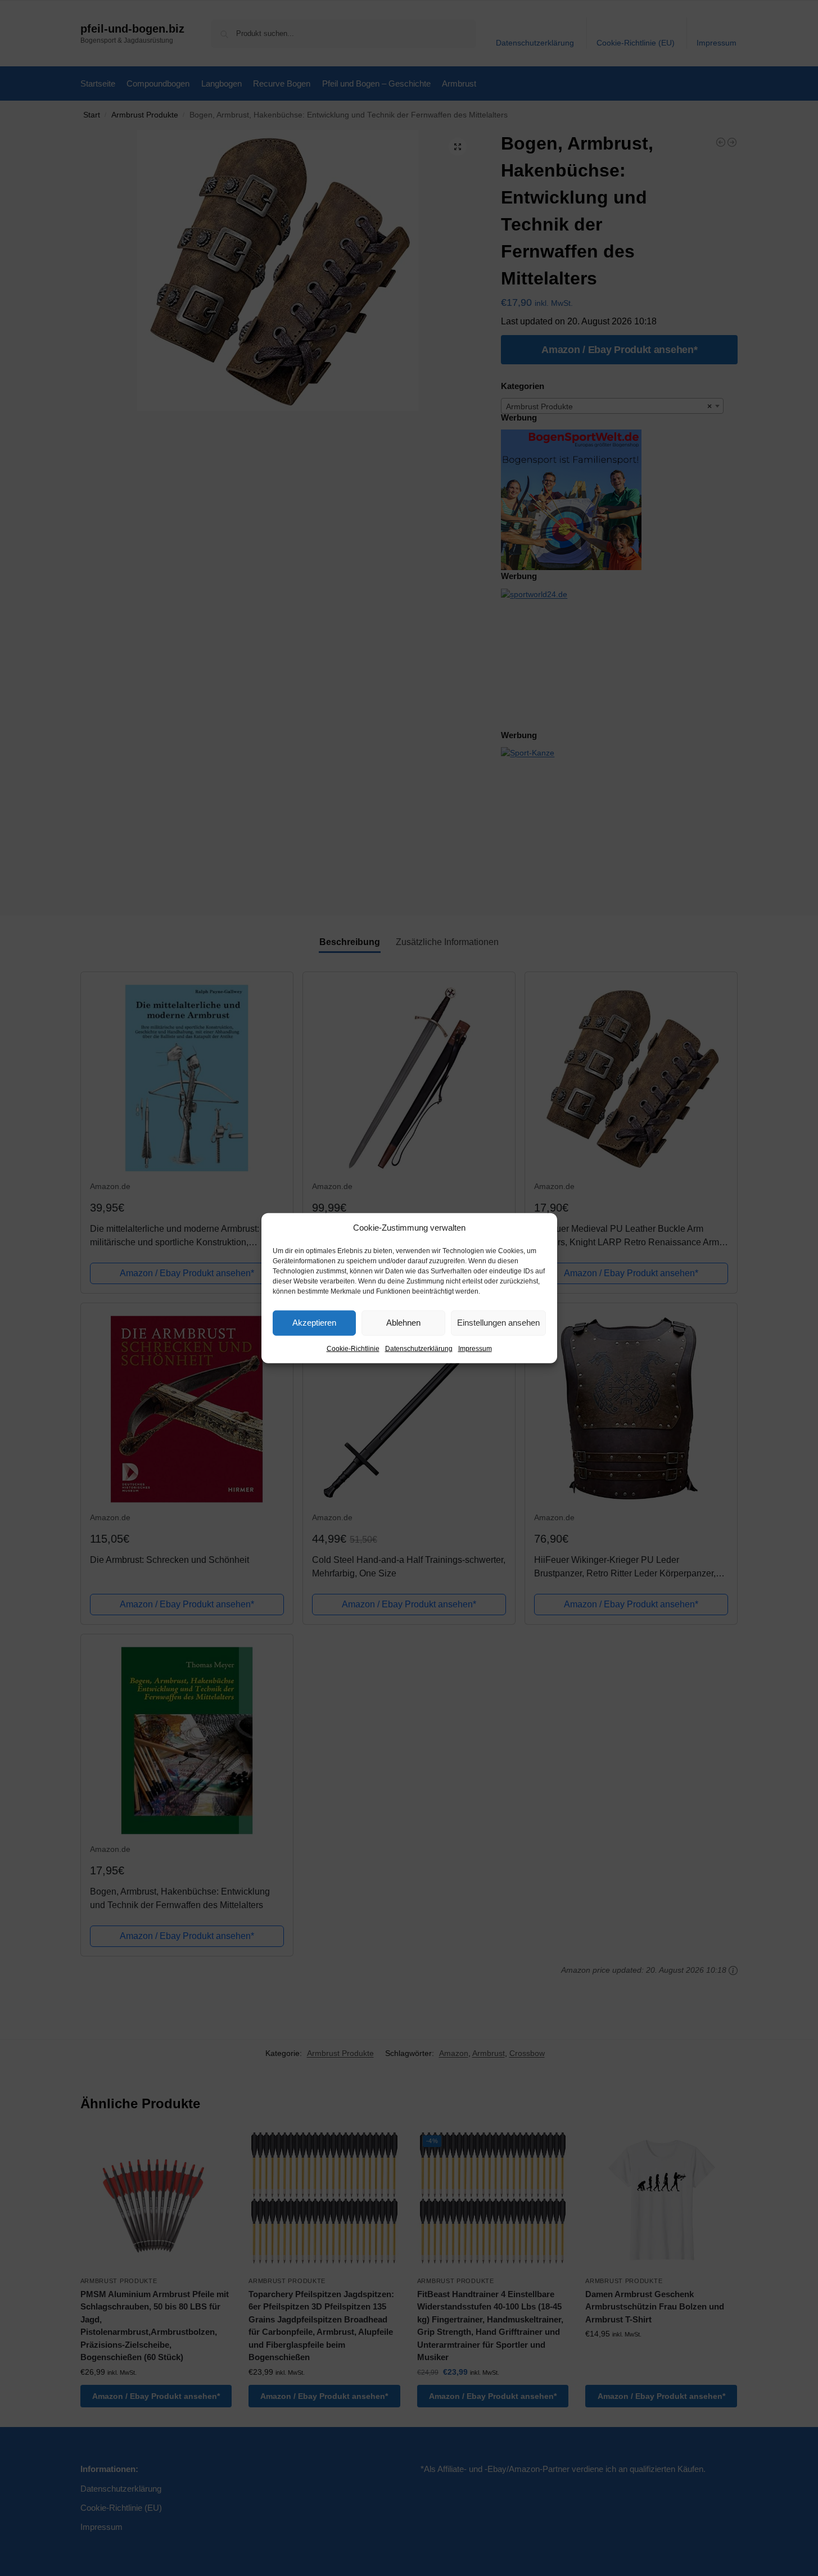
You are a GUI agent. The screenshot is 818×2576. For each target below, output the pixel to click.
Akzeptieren (314, 1323)
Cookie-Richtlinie (353, 1348)
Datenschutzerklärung (419, 1348)
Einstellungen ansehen (498, 1323)
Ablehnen (403, 1323)
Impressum (475, 1348)
